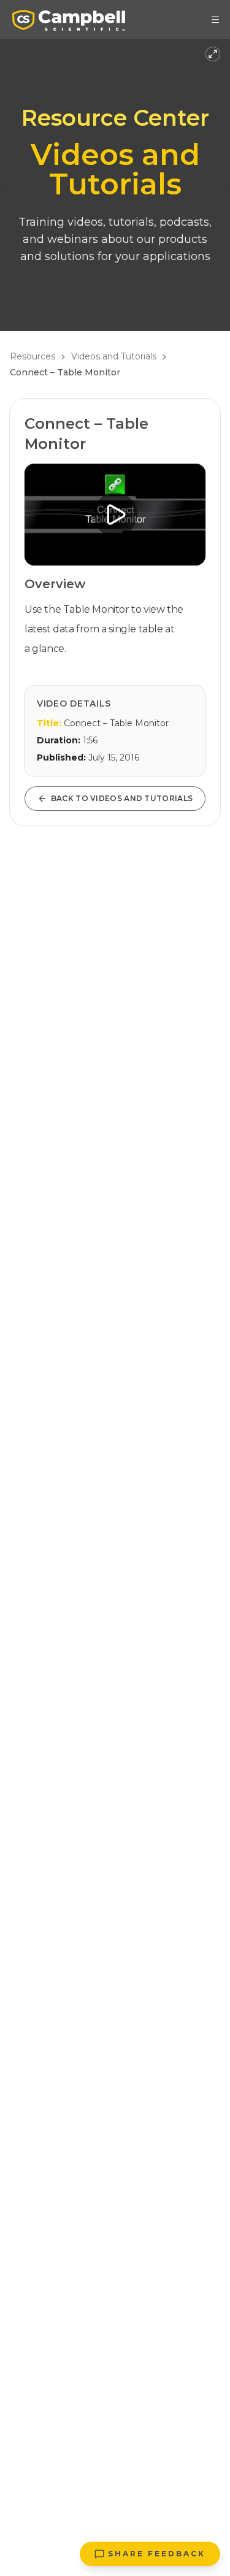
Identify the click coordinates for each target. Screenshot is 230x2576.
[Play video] (115, 515)
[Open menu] (215, 20)
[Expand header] (213, 54)
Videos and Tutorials (114, 356)
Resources (33, 356)
